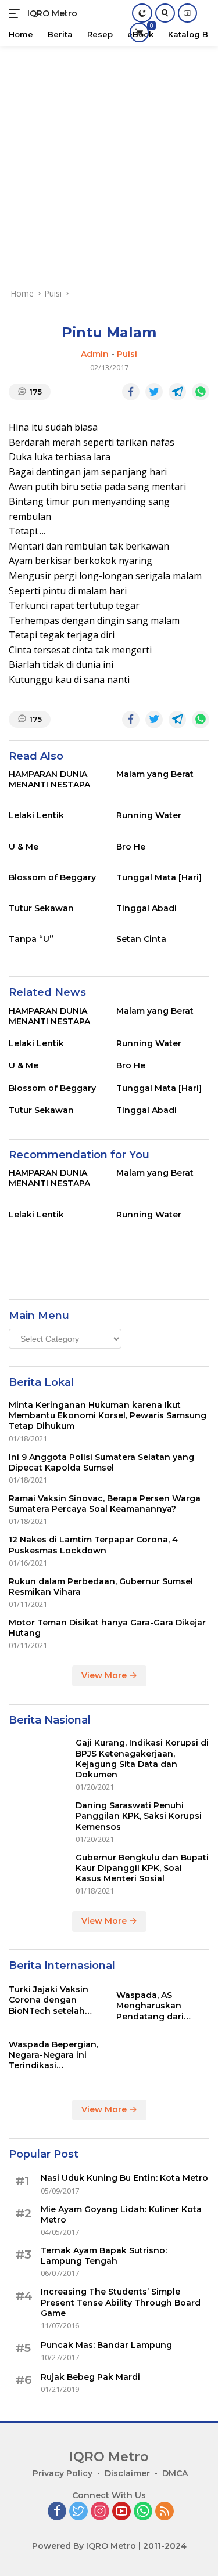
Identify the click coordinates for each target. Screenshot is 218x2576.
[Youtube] (121, 2512)
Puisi (127, 354)
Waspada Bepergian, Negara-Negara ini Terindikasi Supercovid (53, 2055)
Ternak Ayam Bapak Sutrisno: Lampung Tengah (104, 2256)
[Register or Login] (187, 13)
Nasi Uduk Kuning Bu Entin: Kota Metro (124, 2178)
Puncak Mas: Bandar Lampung (106, 2345)
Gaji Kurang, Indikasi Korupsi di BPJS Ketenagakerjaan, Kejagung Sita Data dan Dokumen (142, 1759)
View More (105, 1675)
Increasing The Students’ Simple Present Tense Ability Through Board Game (121, 2302)
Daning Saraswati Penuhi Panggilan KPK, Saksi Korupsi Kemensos (139, 1816)
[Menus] (17, 13)
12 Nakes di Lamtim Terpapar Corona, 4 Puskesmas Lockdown (93, 1545)
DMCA (175, 2473)
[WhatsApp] (143, 2512)
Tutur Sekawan (41, 908)
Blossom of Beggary (52, 877)
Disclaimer (127, 2473)
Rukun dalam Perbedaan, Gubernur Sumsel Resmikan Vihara (101, 1587)
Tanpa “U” (31, 939)
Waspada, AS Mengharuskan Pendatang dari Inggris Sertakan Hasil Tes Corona (153, 2006)
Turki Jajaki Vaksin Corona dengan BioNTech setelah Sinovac (49, 2000)
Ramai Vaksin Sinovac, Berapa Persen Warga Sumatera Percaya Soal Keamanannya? (105, 1504)
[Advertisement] (109, 161)
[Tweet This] (154, 392)
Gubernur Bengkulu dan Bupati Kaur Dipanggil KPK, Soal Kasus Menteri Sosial (142, 1868)
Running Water (149, 815)
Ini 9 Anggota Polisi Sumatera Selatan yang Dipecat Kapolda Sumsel (101, 1462)
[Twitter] (78, 2512)
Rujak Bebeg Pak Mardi (90, 2377)
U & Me (24, 847)
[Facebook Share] (131, 392)
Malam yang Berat (155, 774)
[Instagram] (100, 2512)
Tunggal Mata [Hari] (159, 877)
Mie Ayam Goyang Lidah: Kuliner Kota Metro (121, 2214)
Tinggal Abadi (146, 908)
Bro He (131, 847)
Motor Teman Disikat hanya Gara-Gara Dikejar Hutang (107, 1628)
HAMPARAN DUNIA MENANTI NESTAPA (49, 779)
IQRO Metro (52, 13)
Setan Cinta (141, 939)
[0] (139, 32)
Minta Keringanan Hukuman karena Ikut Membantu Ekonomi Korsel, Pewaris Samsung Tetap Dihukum (108, 1415)
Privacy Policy (62, 2473)
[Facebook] (57, 2512)
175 (36, 392)
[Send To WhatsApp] (201, 392)
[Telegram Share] (177, 392)
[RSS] (165, 2512)
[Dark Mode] (142, 13)
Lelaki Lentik (36, 815)
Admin (95, 354)
